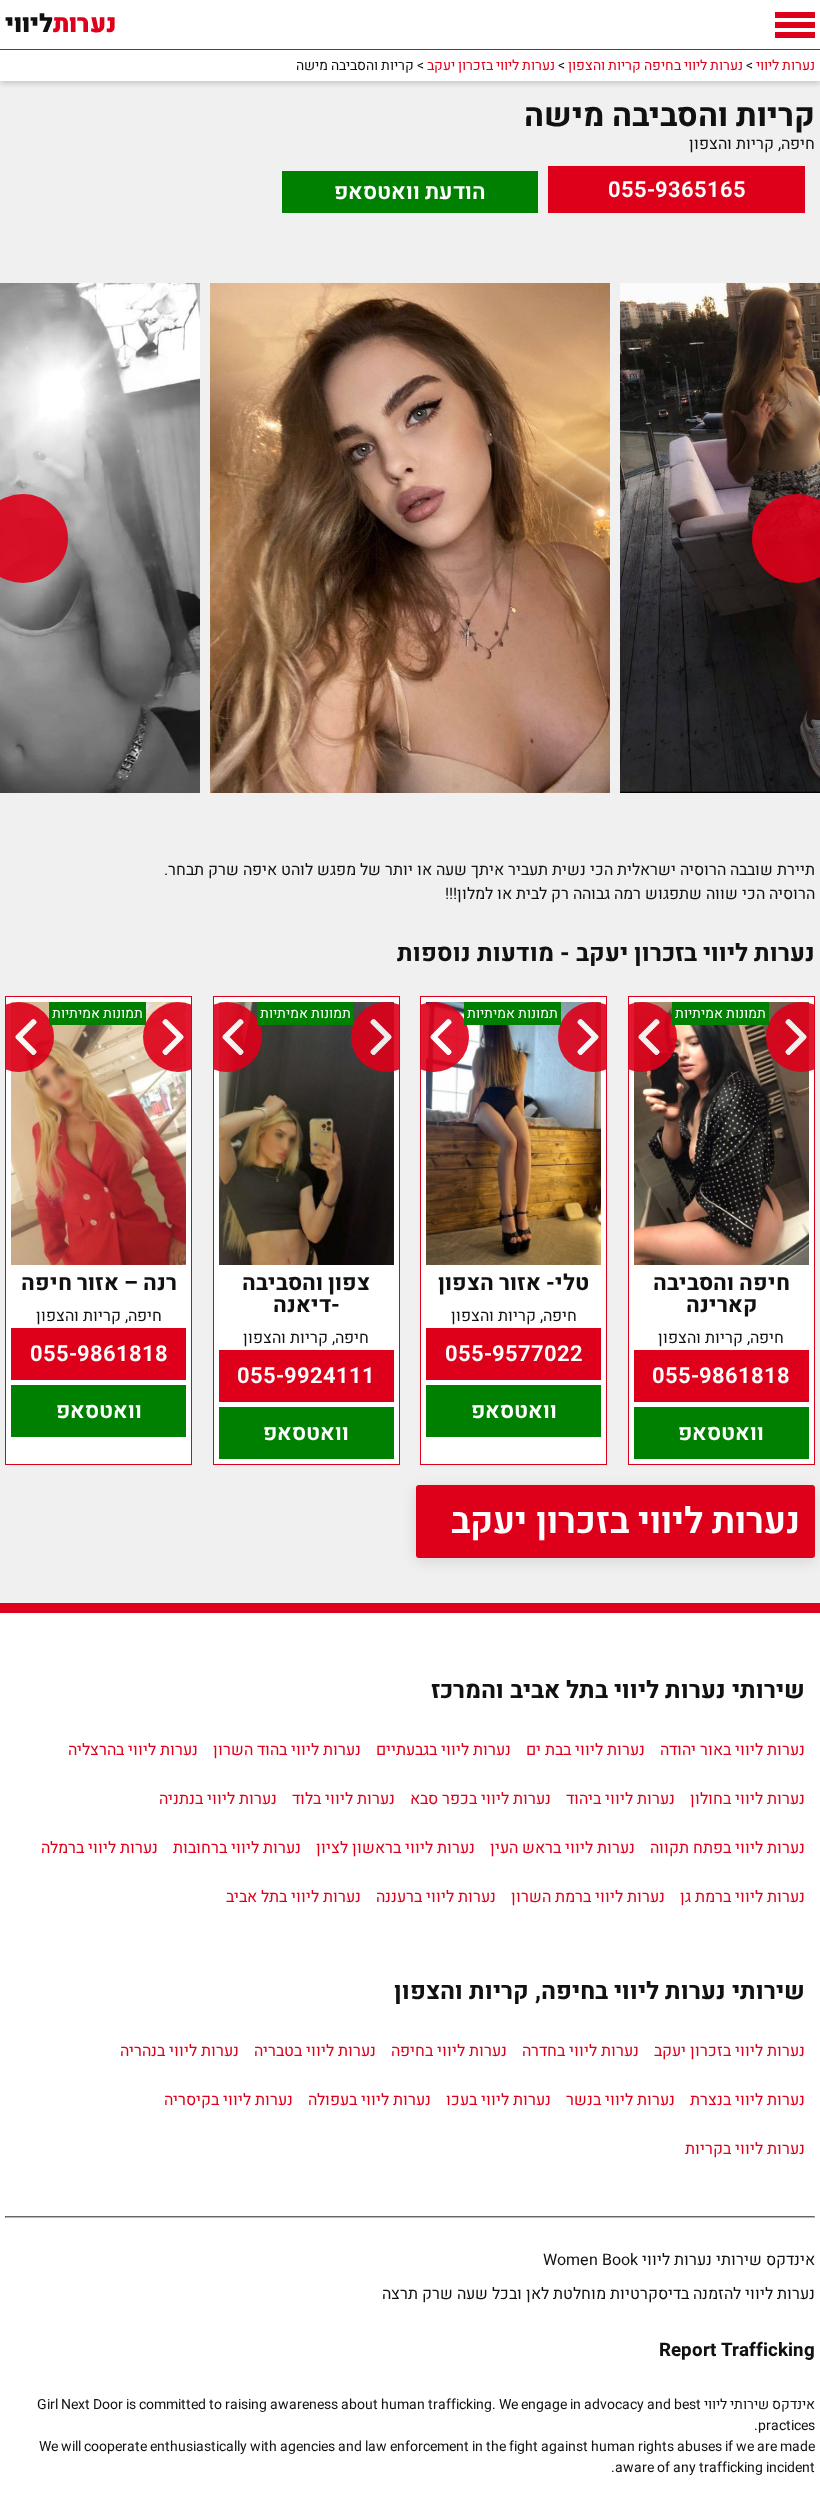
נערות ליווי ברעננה (436, 1897)
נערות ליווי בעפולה (369, 2100)
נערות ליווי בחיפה (449, 2051)
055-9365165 (677, 190)
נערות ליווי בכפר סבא (480, 1799)
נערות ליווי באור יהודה (732, 1750)
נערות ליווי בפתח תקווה (727, 1848)
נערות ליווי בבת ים (585, 1750)
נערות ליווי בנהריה (179, 2051)
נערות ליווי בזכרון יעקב (625, 1521)
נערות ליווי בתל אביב (293, 1897)
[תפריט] (795, 25)
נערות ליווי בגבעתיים (443, 1750)
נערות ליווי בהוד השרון (287, 1750)
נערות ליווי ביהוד (620, 1799)
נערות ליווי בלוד (343, 1799)
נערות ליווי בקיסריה (228, 2100)
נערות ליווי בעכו (498, 2100)
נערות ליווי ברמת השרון (588, 1897)
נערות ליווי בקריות (745, 2149)
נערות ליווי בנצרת (747, 2100)
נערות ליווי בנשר (620, 2100)
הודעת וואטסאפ (410, 192)
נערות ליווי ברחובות (237, 1848)
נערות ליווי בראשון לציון (395, 1848)
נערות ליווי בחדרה (580, 2051)
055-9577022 (514, 1354)
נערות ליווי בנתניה (218, 1799)
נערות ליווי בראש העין (562, 1848)
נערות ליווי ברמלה (99, 1848)
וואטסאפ (721, 1433)
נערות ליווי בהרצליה (133, 1750)
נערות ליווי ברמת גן (742, 1897)
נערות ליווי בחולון (747, 1799)
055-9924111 (306, 1376)
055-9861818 (721, 1376)
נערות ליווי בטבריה (315, 2051)
